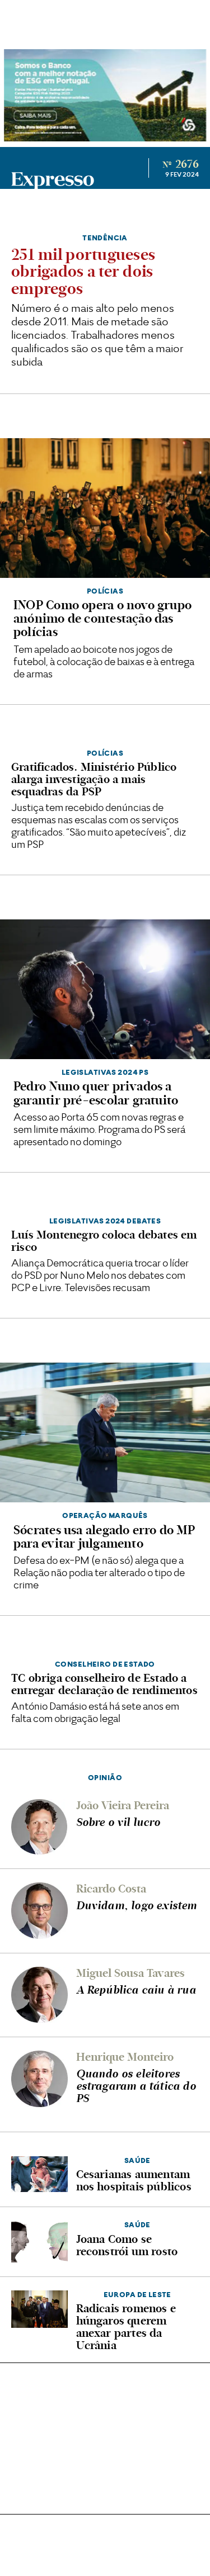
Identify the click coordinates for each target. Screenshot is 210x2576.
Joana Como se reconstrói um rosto (127, 2245)
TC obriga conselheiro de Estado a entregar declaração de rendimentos (104, 1684)
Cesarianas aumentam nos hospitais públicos (134, 2180)
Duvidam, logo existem (137, 1905)
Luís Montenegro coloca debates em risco (104, 1241)
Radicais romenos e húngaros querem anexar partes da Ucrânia (126, 2327)
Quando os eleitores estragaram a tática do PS (136, 2086)
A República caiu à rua (136, 1990)
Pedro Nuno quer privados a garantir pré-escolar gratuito (96, 1093)
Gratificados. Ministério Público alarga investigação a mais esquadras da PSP (94, 779)
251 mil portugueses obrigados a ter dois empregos (83, 272)
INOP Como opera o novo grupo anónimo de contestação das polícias (102, 618)
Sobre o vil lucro (118, 1822)
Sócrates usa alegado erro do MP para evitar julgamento (104, 1537)
